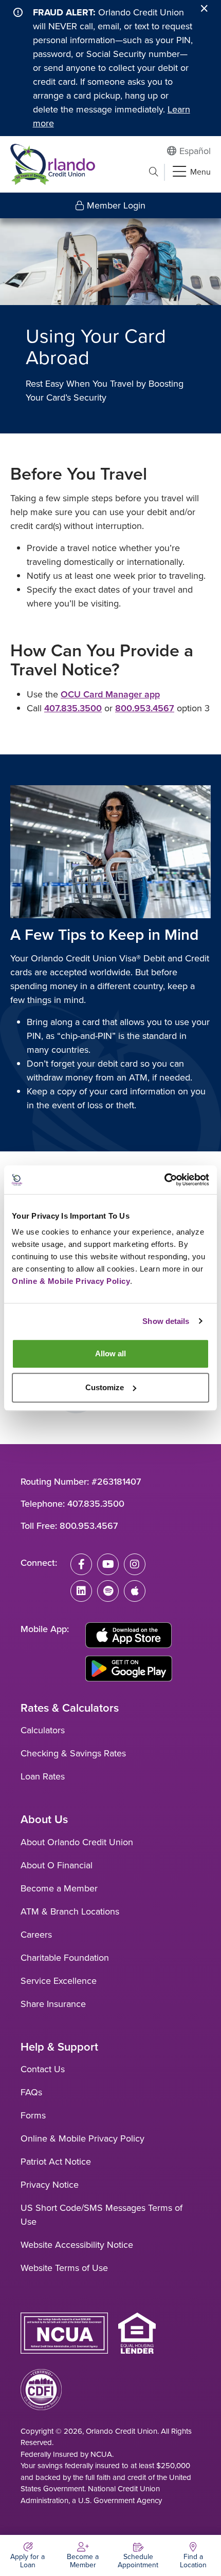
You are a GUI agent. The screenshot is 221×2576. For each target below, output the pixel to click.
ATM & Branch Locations (70, 1911)
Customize (105, 1387)
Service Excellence (59, 1981)
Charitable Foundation (65, 1958)
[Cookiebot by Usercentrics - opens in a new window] (164, 1180)
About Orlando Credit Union (77, 1842)
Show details (166, 1321)
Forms (33, 2115)
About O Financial (57, 1865)
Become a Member (59, 1888)
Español (195, 151)
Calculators (43, 1730)
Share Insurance (53, 2004)
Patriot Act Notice (56, 2162)
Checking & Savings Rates (73, 1753)
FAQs (31, 2092)
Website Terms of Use (64, 2268)
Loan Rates (43, 1776)
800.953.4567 (145, 708)
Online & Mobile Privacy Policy (82, 2138)
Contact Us (43, 2069)
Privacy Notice (50, 2185)
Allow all (110, 1353)
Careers (36, 1935)
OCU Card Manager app (110, 694)
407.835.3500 (73, 708)
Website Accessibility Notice (77, 2245)
